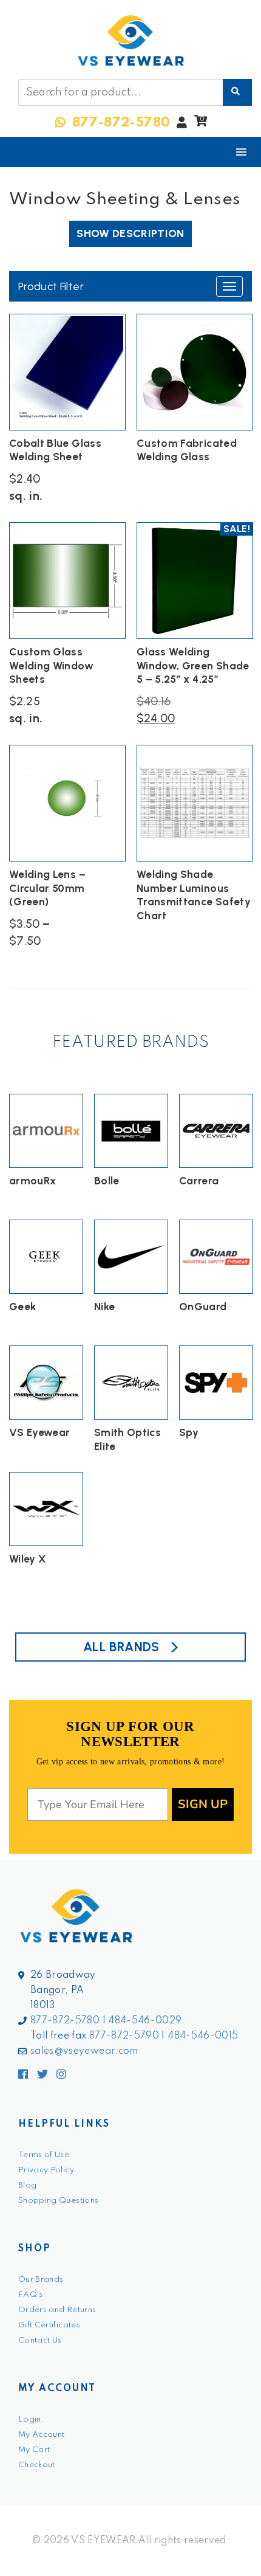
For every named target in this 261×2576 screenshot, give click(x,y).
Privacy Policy (46, 2170)
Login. (31, 2419)
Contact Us (40, 2340)
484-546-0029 (145, 2021)
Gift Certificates (49, 2325)
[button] (201, 124)
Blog (27, 2185)
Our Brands (41, 2280)
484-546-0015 (203, 2036)
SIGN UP (203, 1804)
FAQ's (31, 2295)
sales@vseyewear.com (84, 2051)
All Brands (121, 1647)
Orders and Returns (57, 2310)
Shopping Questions (58, 2201)
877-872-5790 (124, 2036)
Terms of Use (44, 2155)
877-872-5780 (65, 2021)
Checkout (37, 2465)
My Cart (34, 2450)
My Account (42, 2435)
